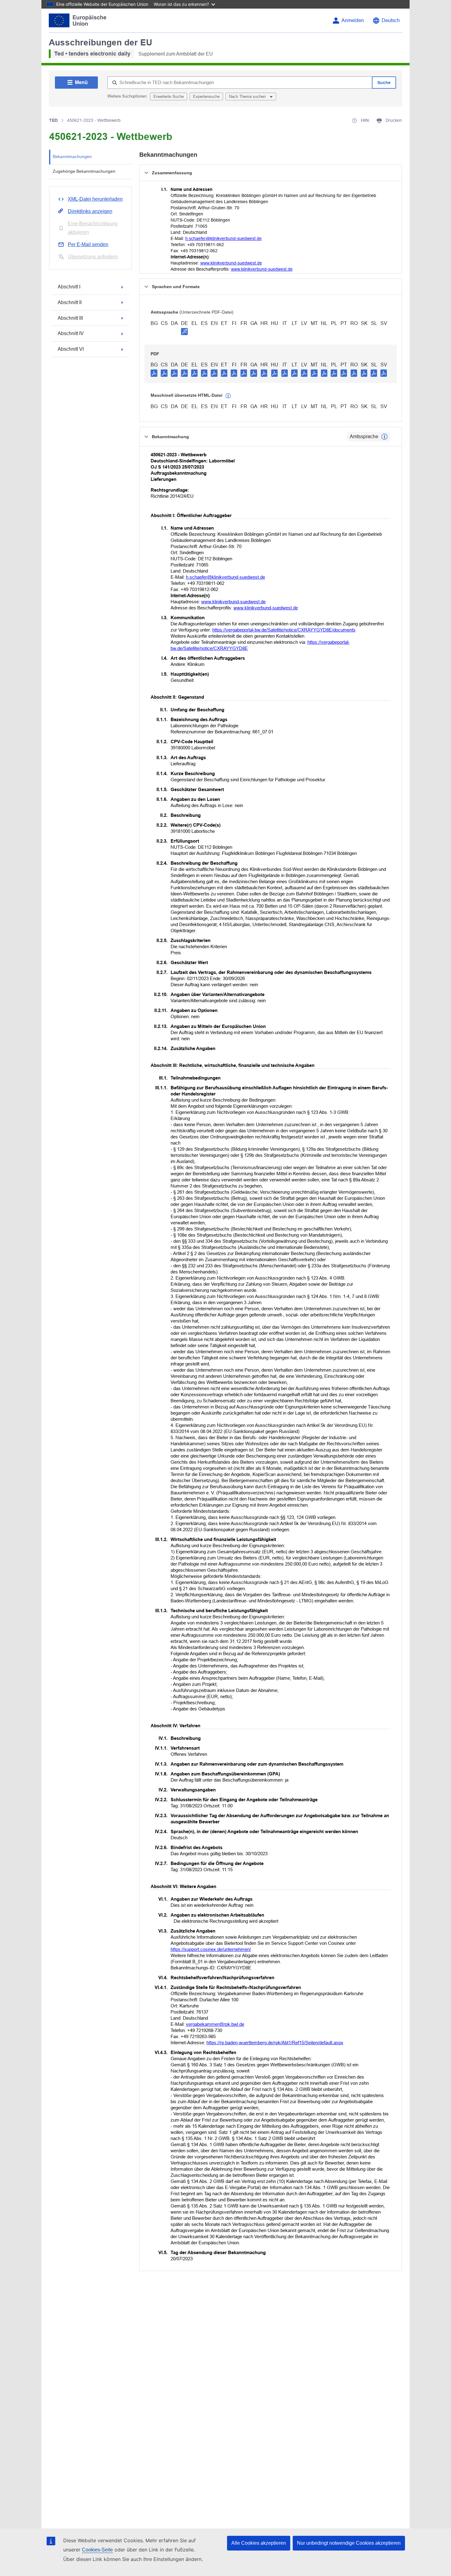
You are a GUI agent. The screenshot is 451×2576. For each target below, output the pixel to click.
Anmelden (353, 20)
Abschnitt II (70, 302)
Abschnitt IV (71, 333)
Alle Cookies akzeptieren (259, 2543)
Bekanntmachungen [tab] (72, 156)
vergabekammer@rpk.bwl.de (215, 2024)
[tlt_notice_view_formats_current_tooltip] (384, 437)
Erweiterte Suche (169, 97)
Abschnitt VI (71, 349)
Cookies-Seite (97, 2550)
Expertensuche (206, 97)
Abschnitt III (70, 318)
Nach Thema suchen (248, 97)
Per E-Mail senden (88, 244)
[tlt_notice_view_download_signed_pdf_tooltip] (184, 331)
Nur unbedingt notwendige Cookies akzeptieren (349, 2543)
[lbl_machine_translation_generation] (228, 396)
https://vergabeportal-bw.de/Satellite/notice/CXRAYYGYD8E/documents (284, 630)
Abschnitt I (69, 287)
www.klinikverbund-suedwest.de (231, 263)
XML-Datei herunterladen (95, 199)
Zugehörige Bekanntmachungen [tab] (84, 171)
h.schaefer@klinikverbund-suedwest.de (224, 238)
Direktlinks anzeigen (90, 211)
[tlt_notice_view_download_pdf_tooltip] (154, 373)
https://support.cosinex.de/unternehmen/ (211, 1949)
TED (53, 120)
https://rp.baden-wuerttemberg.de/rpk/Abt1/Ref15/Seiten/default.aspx (275, 2043)
